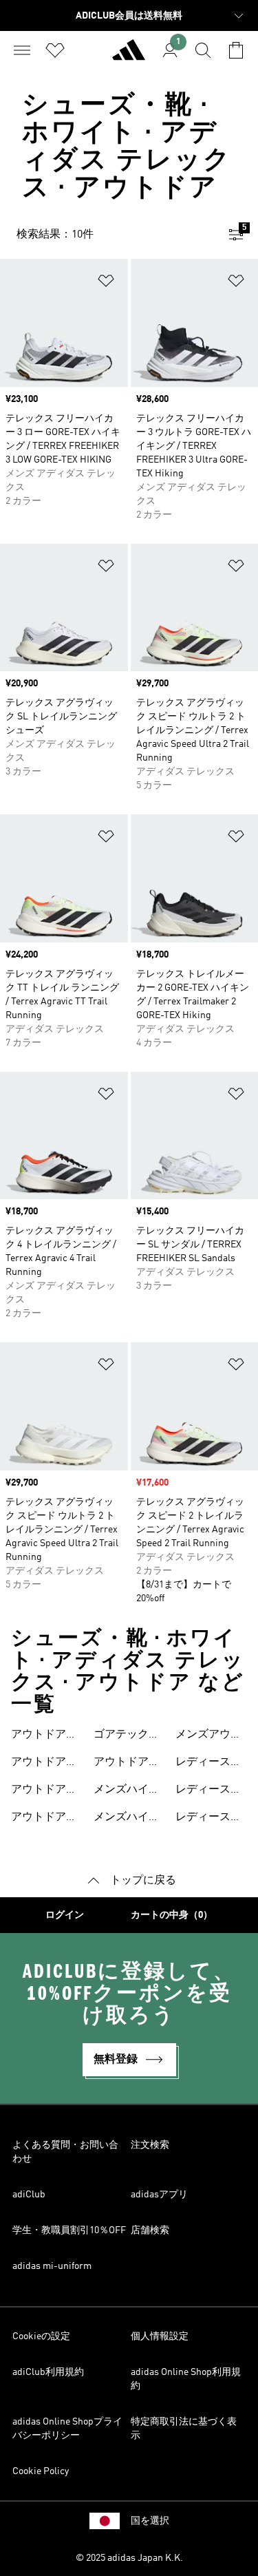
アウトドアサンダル (127, 1764)
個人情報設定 (160, 2336)
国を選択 (150, 2521)
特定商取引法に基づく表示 (184, 2429)
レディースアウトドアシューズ (208, 1819)
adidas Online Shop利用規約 (186, 2379)
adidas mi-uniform (52, 2266)
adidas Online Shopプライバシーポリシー (67, 2429)
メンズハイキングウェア (127, 1791)
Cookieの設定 (41, 2336)
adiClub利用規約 (48, 2372)
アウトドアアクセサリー (44, 1791)
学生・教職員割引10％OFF (69, 2230)
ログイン (65, 1915)
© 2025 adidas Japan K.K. (129, 2558)
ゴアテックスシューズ (127, 1736)
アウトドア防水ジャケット (44, 1819)
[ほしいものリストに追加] (106, 283)
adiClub (29, 2195)
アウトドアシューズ (44, 1764)
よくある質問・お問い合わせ (65, 2152)
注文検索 (150, 2145)
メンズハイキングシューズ (127, 1819)
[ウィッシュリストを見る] (55, 50)
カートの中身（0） (172, 1915)
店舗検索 (150, 2230)
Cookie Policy (41, 2471)
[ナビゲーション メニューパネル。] (22, 50)
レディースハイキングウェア (208, 1764)
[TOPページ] (129, 56)
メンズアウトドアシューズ (208, 1736)
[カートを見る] (236, 50)
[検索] (203, 50)
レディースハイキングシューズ (208, 1791)
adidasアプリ (159, 2195)
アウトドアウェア (44, 1736)
